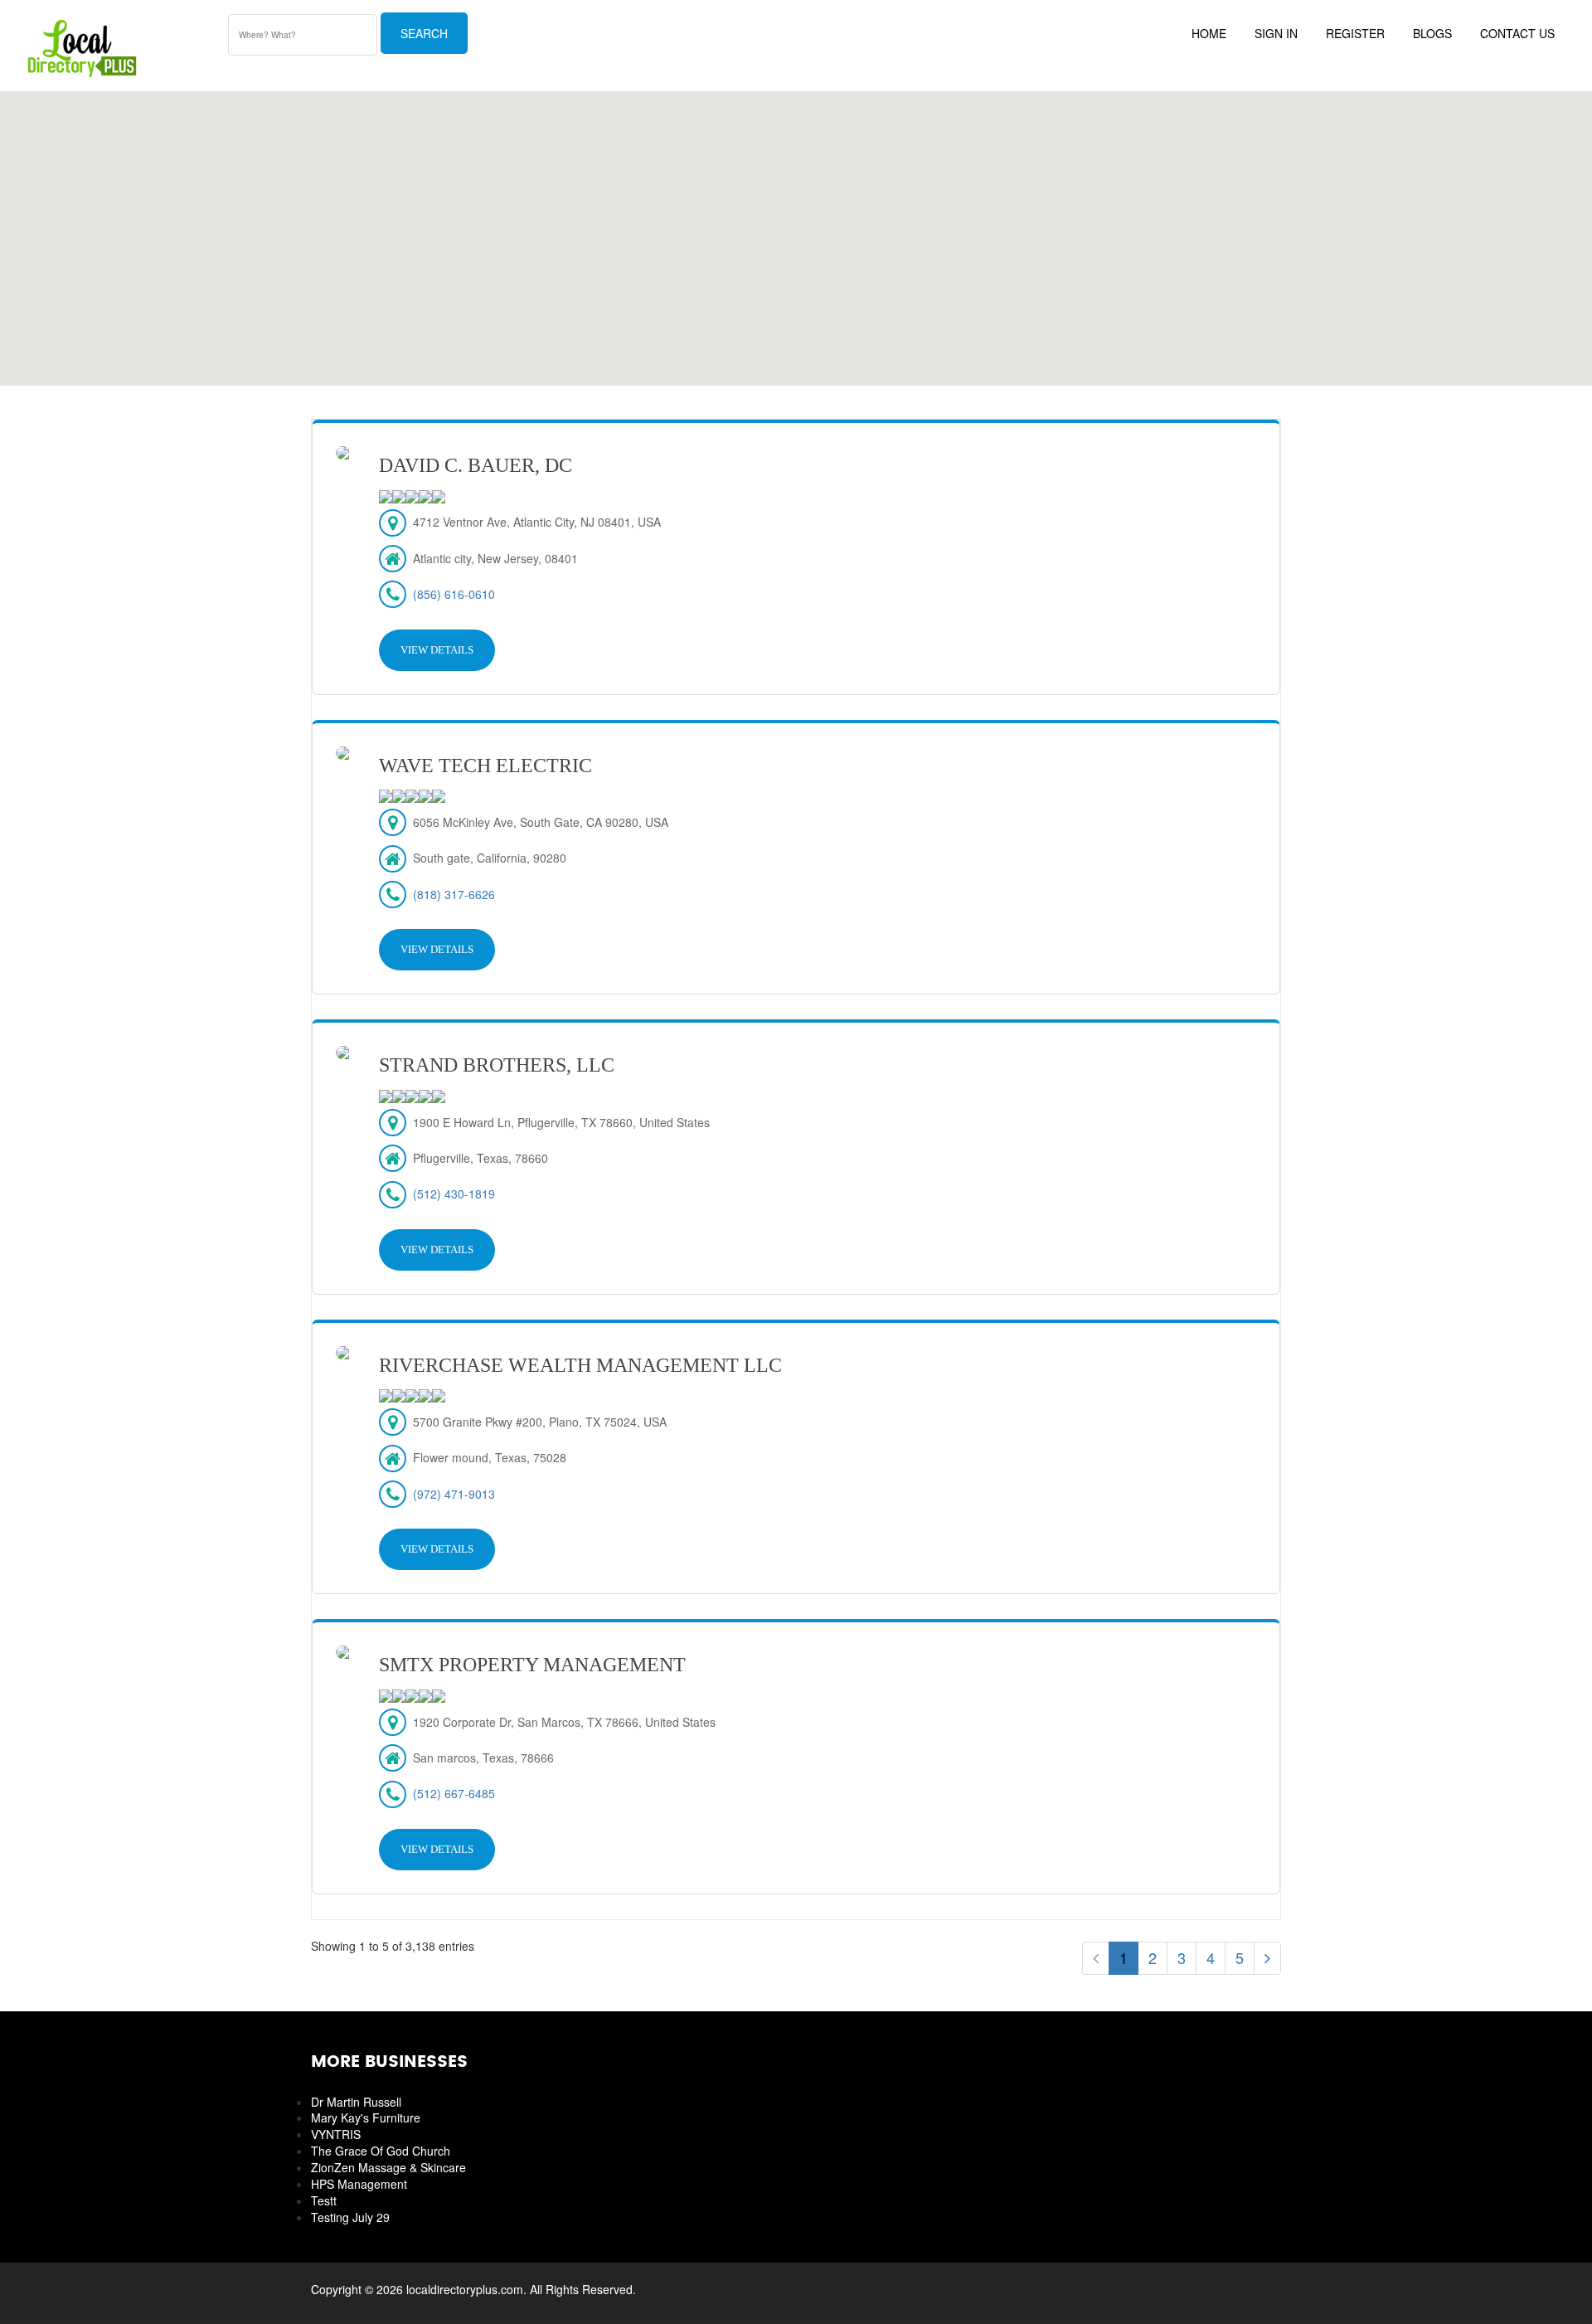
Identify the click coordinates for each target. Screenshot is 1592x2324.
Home (1209, 33)
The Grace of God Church (381, 2151)
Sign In (1276, 33)
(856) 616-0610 (454, 594)
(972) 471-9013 (454, 1494)
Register (1355, 33)
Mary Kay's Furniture (366, 2117)
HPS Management (359, 2184)
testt (324, 2200)
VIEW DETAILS (437, 650)
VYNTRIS (336, 2134)
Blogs (1432, 33)
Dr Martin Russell (356, 2102)
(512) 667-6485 (454, 1793)
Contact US (1517, 33)
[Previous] (1096, 1958)
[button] (796, 229)
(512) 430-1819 (454, 1194)
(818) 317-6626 (454, 894)
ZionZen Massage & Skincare (388, 2167)
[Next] (1267, 1958)
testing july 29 (350, 2217)
